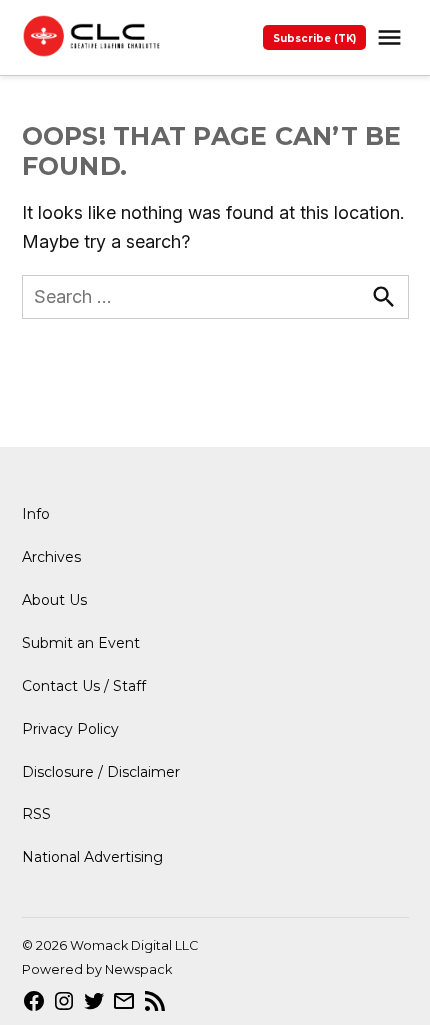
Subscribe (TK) (314, 38)
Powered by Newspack (97, 969)
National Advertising (92, 857)
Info (36, 514)
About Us (54, 600)
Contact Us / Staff (84, 686)
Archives (51, 557)
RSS (36, 814)
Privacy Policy (70, 729)
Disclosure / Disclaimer (101, 772)
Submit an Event (81, 643)
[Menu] (392, 37)
